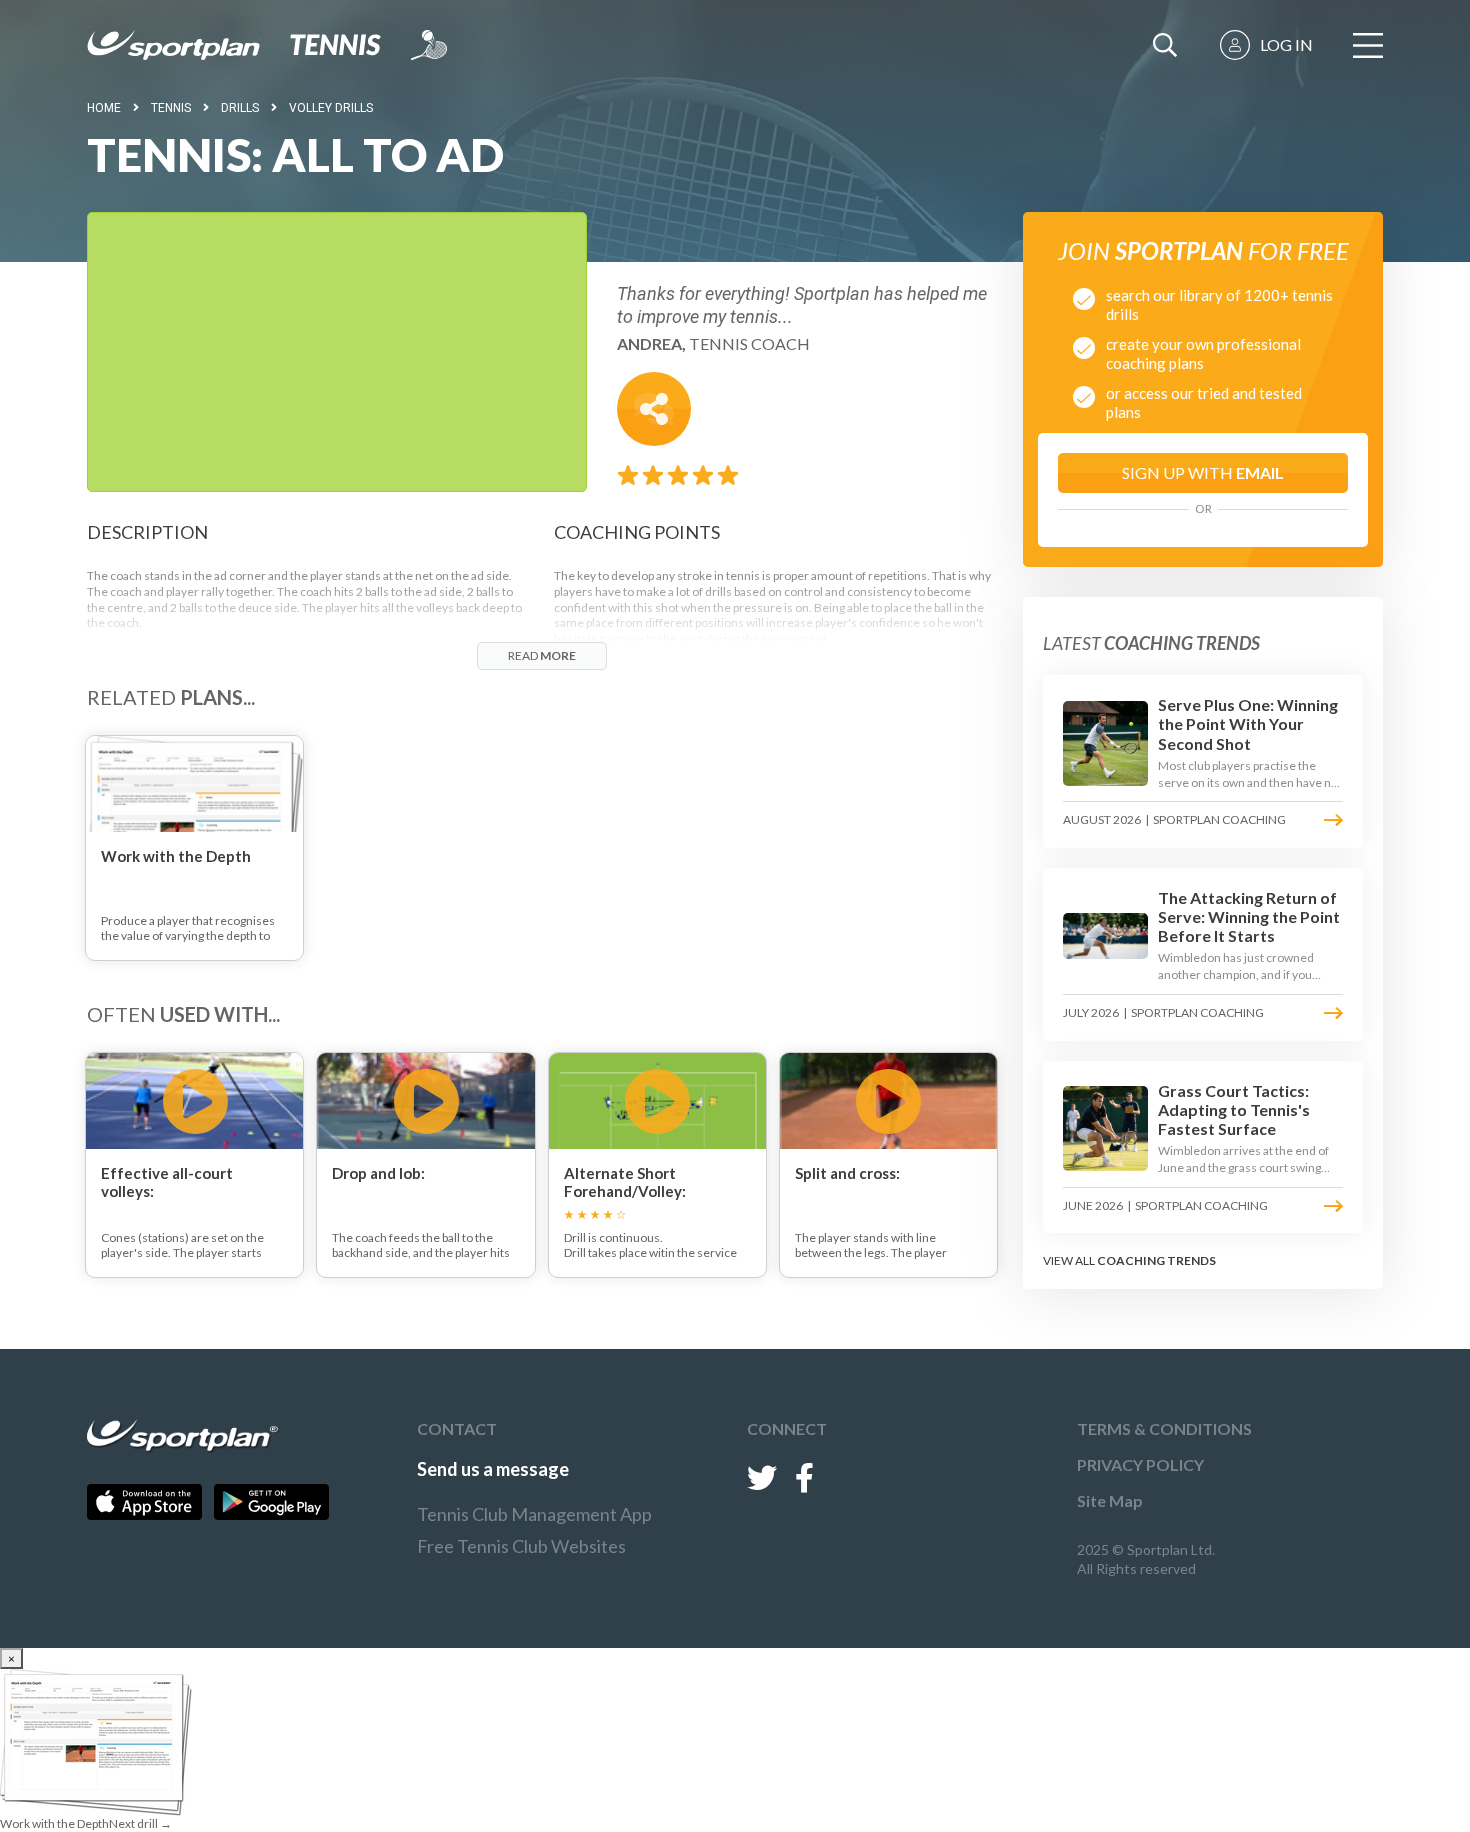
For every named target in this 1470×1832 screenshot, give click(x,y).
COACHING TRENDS (1156, 1260)
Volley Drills (331, 108)
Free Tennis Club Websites (521, 1546)
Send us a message (493, 1469)
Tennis (171, 108)
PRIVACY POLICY (1140, 1464)
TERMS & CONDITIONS (1164, 1428)
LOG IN (1286, 44)
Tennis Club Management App (534, 1514)
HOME (104, 108)
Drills (240, 108)
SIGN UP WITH (1203, 472)
